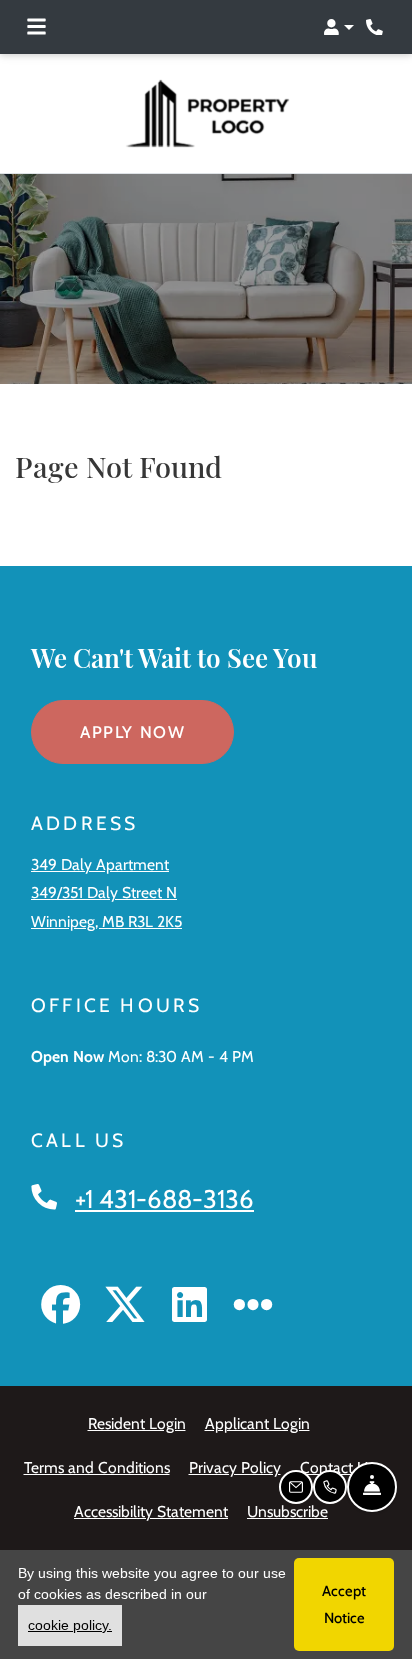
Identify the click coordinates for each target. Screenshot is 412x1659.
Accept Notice (344, 1604)
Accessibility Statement (151, 1511)
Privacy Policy (235, 1467)
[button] (338, 27)
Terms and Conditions (97, 1467)
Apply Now (157, 731)
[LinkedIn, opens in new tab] (189, 1308)
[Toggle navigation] (36, 27)
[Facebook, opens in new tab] (61, 1308)
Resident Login (137, 1423)
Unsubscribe (287, 1511)
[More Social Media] (253, 1308)
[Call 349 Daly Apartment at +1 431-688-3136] (376, 27)
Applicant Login (257, 1423)
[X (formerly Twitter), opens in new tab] (125, 1308)
